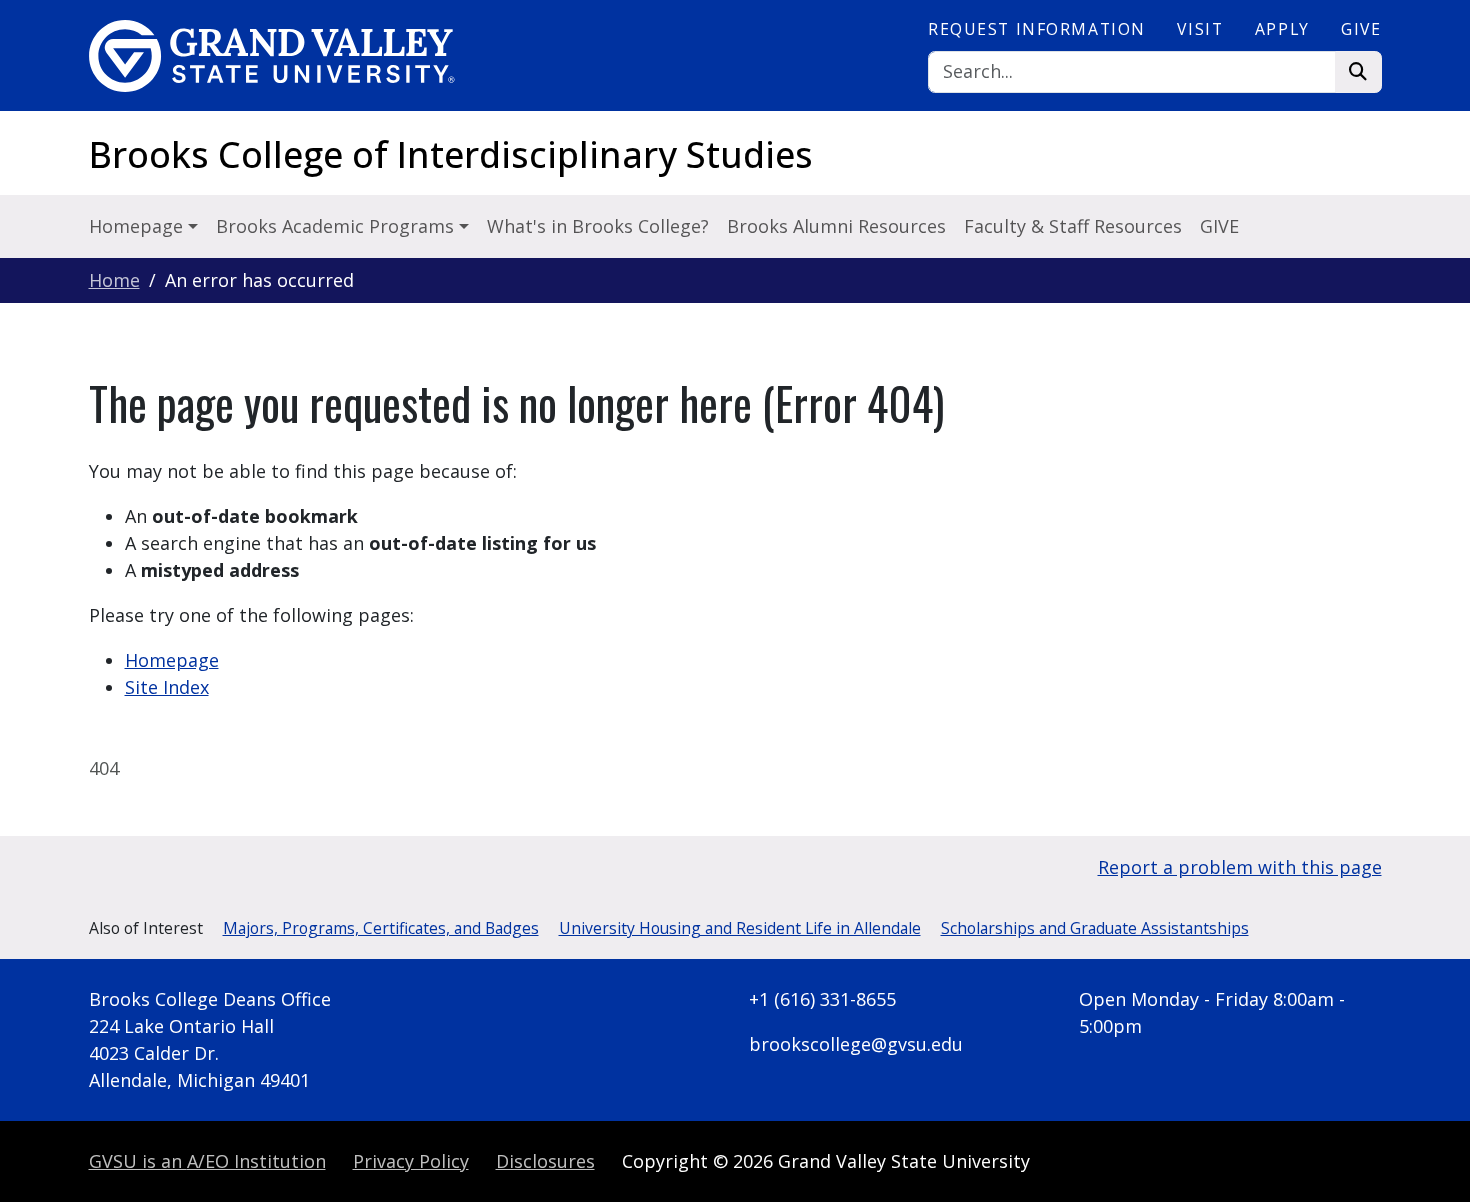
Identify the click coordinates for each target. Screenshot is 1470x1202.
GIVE (1219, 226)
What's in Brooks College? (598, 226)
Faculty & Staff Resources (1073, 226)
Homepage (172, 660)
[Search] (1358, 72)
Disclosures (545, 1161)
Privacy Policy (411, 1161)
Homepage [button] (138, 226)
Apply (1282, 29)
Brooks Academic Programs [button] (337, 226)
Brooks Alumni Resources (836, 226)
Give (1361, 29)
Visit (1200, 29)
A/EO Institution (207, 1161)
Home (114, 280)
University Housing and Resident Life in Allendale (740, 928)
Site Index (167, 687)
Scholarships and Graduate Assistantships (1095, 928)
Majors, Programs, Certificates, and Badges (381, 928)
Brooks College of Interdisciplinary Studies (451, 154)
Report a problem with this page (1240, 867)
